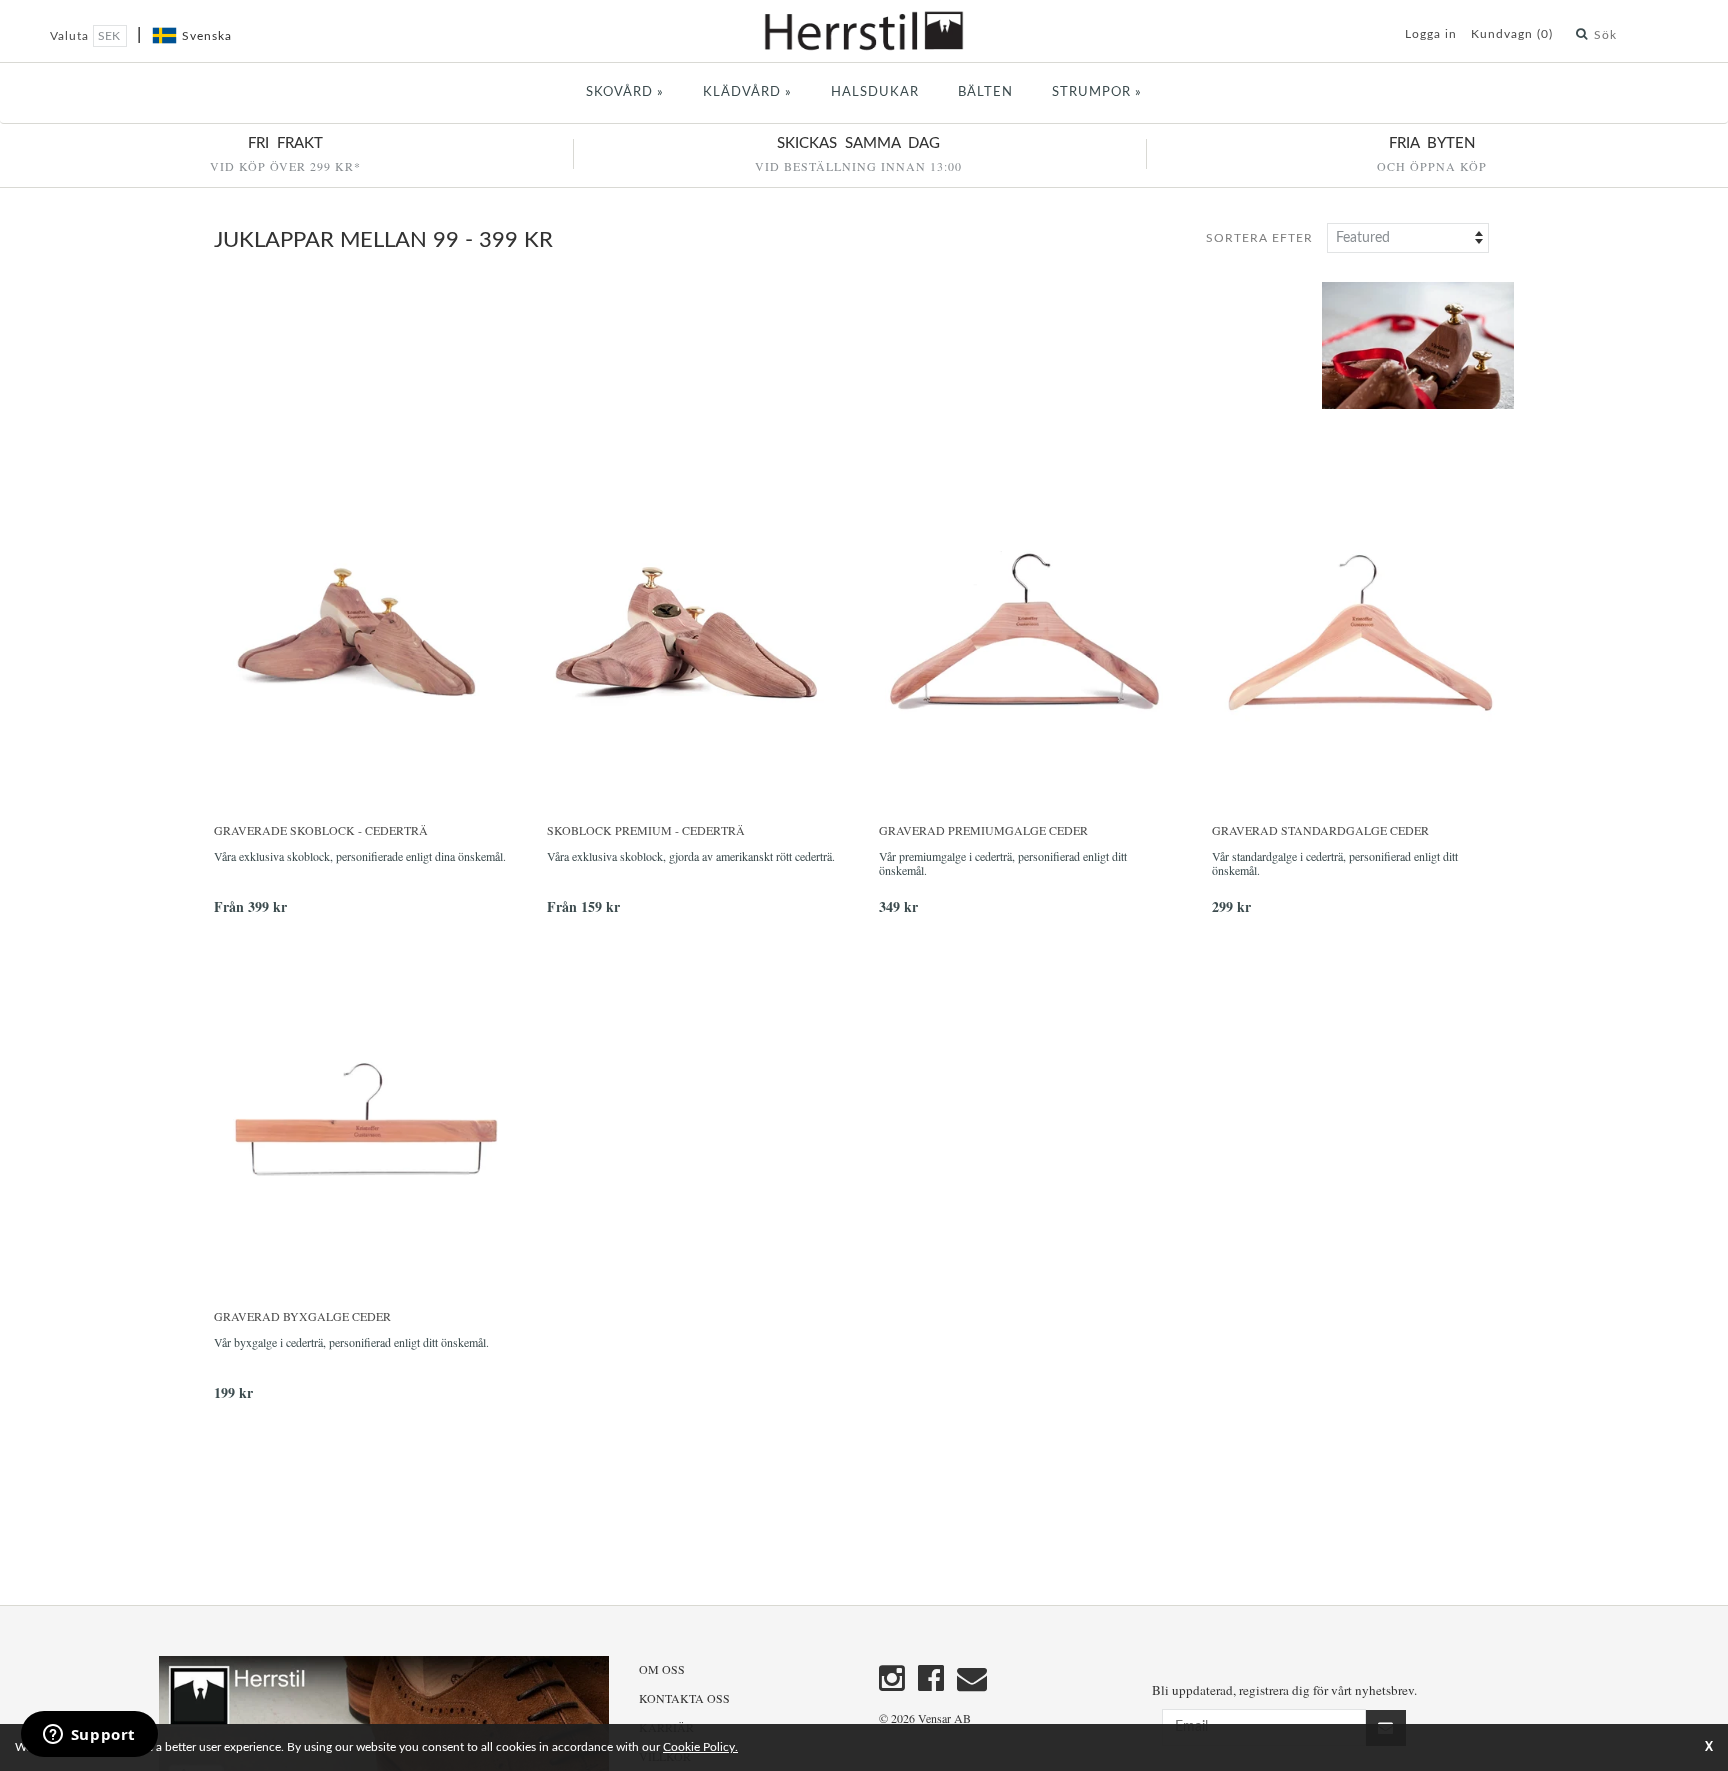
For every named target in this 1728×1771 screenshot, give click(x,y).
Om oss (662, 1669)
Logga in (1431, 34)
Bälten (985, 92)
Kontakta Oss (684, 1698)
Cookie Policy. (700, 1747)
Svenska (207, 36)
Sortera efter (1259, 238)
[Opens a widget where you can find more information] (89, 1736)
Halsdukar (875, 92)
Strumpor (1097, 92)
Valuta (71, 36)
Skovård (625, 92)
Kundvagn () (1512, 34)
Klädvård (747, 92)
